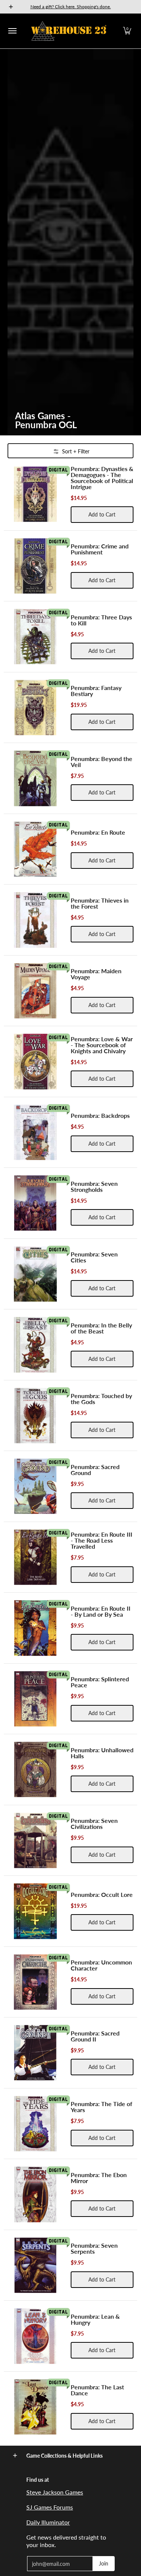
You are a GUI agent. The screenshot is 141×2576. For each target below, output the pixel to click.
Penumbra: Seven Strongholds (94, 1186)
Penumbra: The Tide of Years (102, 2107)
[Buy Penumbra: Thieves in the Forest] (35, 920)
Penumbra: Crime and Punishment (100, 549)
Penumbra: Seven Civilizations (94, 1823)
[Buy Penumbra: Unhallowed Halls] (35, 1770)
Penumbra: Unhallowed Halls (102, 1753)
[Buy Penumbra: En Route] (35, 849)
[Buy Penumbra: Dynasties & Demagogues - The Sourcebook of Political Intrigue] (35, 494)
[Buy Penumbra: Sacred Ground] (35, 1486)
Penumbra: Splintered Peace (100, 1682)
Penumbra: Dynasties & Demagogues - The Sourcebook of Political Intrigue (102, 478)
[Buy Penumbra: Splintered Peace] (35, 1699)
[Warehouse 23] (69, 31)
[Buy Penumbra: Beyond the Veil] (35, 778)
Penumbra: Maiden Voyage (96, 974)
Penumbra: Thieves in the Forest (100, 903)
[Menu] (12, 31)
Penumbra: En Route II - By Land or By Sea (101, 1611)
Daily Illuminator (48, 2522)
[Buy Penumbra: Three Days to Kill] (35, 637)
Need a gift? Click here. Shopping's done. (71, 7)
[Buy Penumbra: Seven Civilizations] (35, 1841)
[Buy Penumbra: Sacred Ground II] (35, 2053)
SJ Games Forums (50, 2507)
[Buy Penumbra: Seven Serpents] (35, 2265)
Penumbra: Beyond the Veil (102, 762)
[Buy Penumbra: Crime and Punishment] (35, 566)
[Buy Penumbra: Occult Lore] (35, 1911)
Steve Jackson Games (55, 2492)
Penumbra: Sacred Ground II (95, 2036)
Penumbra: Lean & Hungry (95, 2319)
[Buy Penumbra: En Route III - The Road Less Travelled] (35, 1557)
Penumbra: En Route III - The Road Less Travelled (102, 1540)
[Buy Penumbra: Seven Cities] (35, 1274)
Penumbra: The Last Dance (97, 2390)
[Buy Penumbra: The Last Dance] (35, 2407)
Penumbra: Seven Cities (94, 1257)
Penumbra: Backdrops (100, 1115)
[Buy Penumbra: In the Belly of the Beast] (35, 1345)
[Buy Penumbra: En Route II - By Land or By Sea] (35, 1628)
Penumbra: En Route (98, 832)
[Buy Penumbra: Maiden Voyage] (35, 991)
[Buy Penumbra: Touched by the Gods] (35, 1416)
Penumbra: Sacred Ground (95, 1470)
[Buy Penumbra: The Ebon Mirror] (35, 2194)
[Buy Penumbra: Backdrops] (35, 1132)
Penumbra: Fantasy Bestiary (96, 691)
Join (104, 2563)
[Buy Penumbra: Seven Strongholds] (35, 1203)
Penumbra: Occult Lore (102, 1894)
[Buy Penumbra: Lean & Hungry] (35, 2336)
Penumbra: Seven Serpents (94, 2248)
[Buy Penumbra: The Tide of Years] (35, 2124)
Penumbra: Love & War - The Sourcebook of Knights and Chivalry (102, 1045)
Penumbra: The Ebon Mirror (99, 2178)
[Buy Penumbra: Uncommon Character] (35, 1982)
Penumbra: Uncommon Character (101, 1965)
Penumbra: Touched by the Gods (101, 1399)
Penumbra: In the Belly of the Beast (101, 1328)
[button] (127, 31)
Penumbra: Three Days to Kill (101, 620)
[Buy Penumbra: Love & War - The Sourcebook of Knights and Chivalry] (35, 1062)
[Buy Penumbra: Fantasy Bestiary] (35, 708)
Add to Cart (102, 514)
